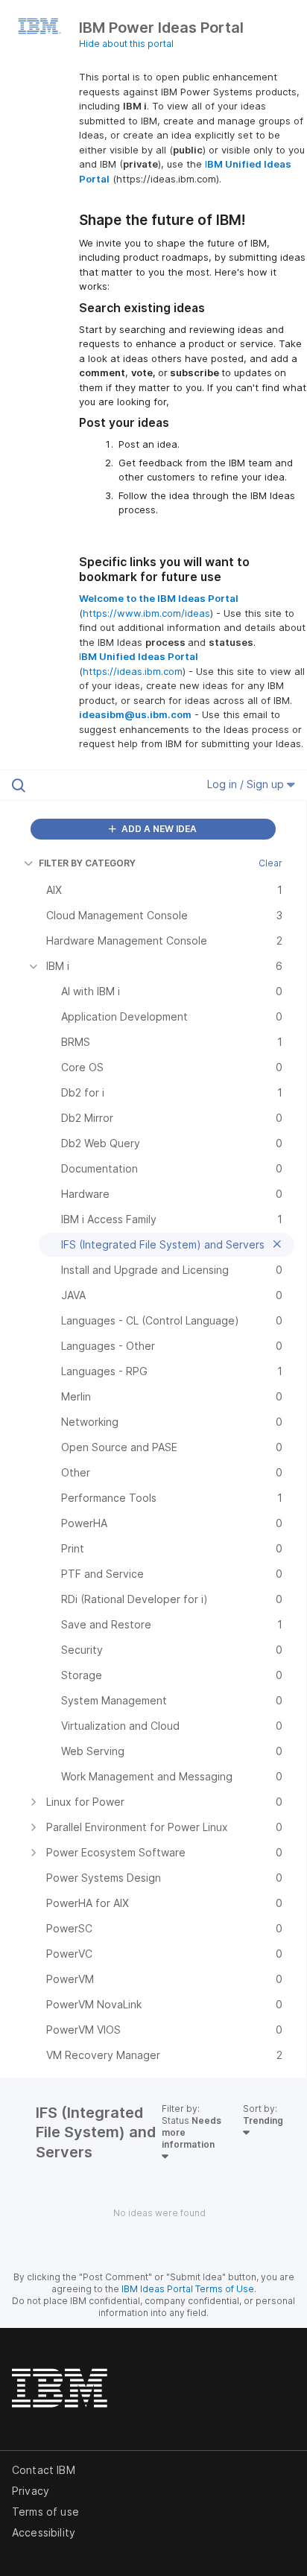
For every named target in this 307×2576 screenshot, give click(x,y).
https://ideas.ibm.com (133, 671)
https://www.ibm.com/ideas (146, 613)
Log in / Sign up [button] (247, 784)
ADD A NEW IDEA (158, 829)
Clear (270, 863)
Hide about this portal (126, 44)
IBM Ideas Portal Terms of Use (188, 2289)
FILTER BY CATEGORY (87, 863)
